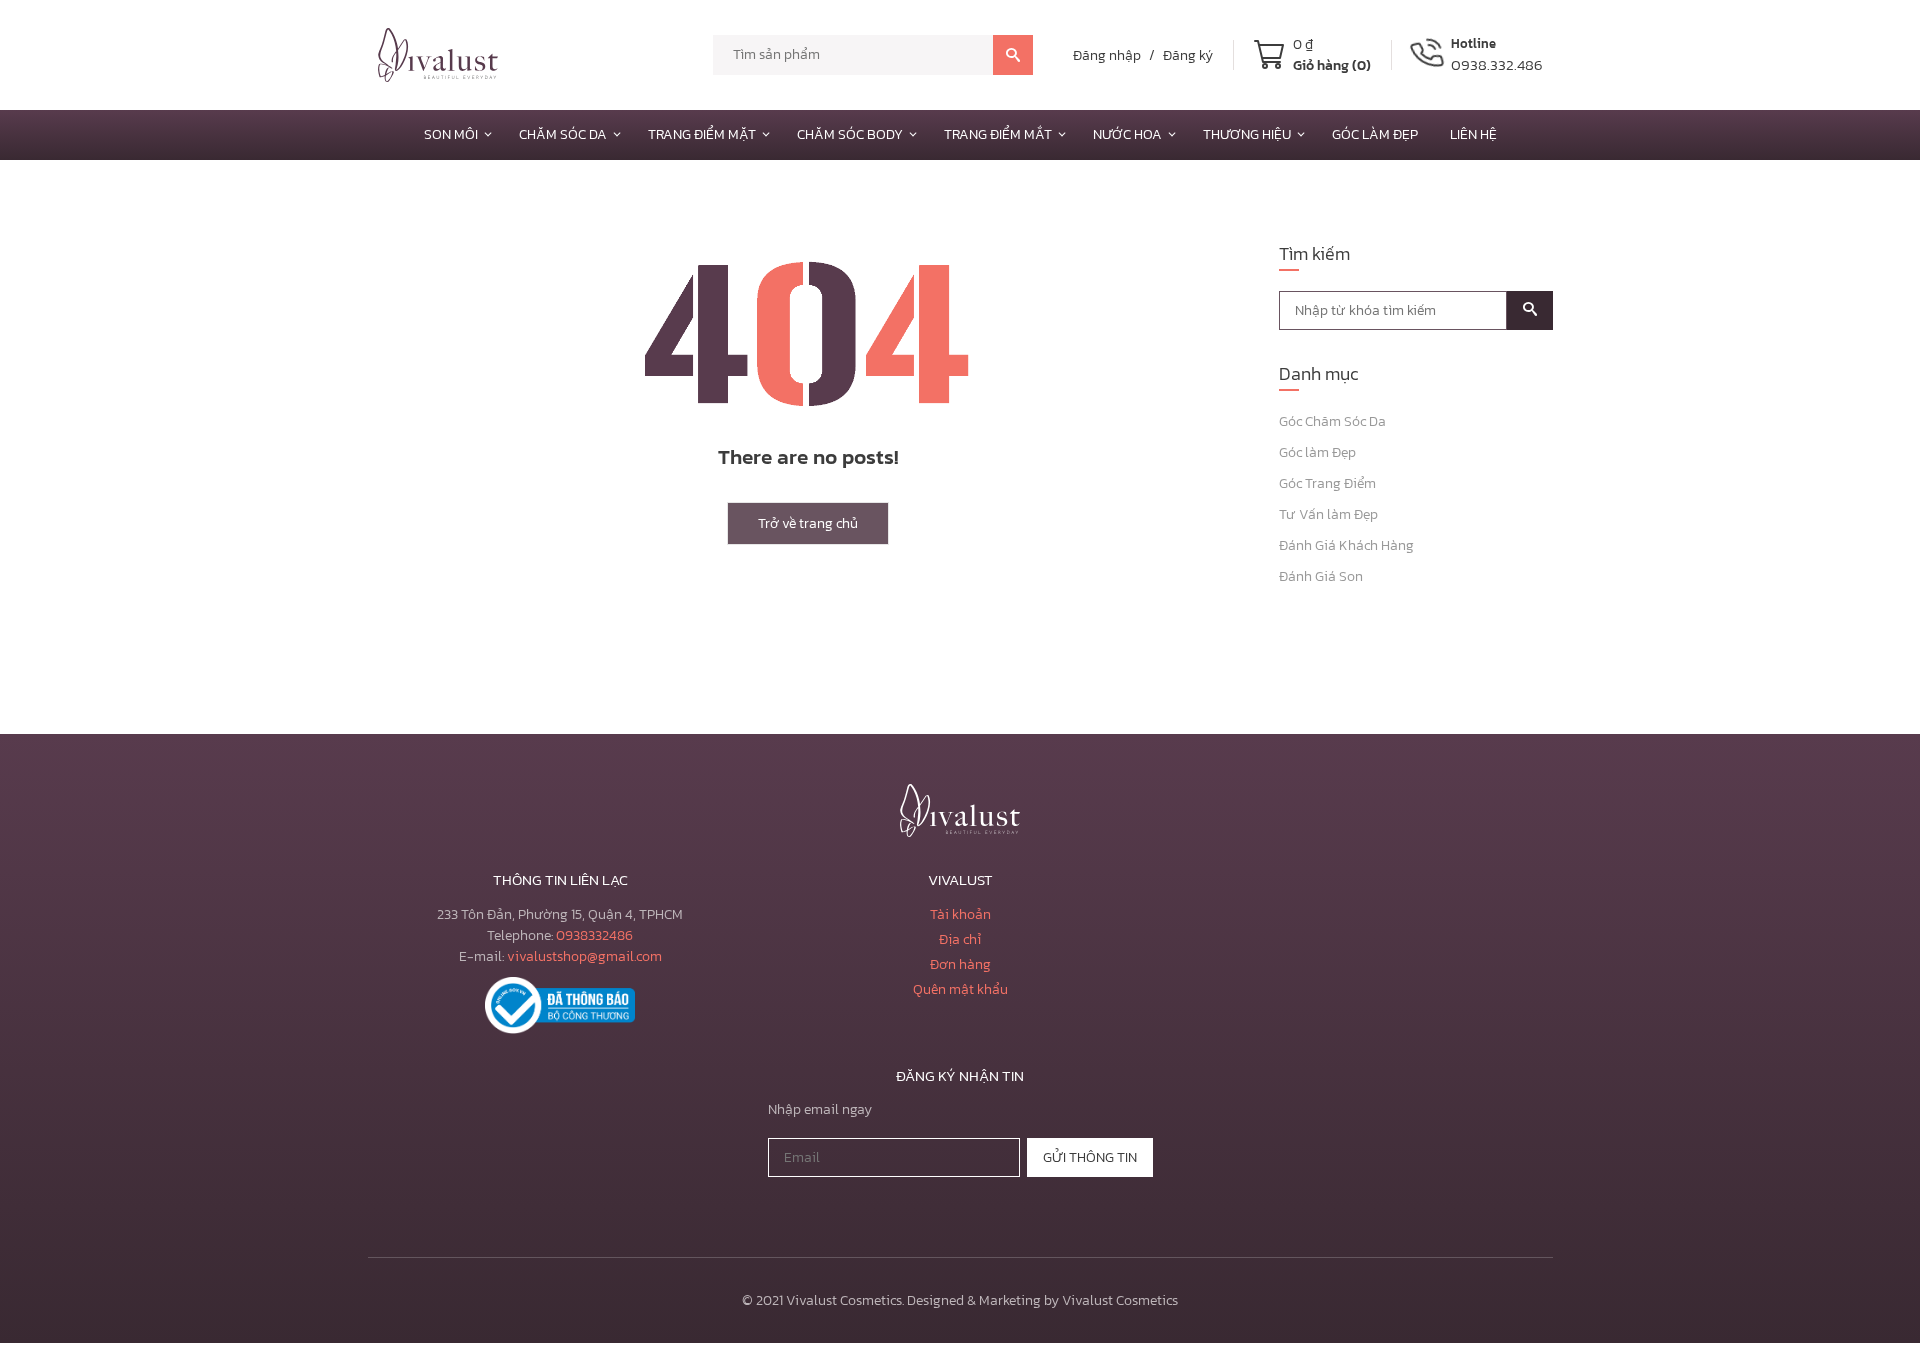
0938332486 (594, 935)
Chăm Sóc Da (563, 134)
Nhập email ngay (820, 1109)
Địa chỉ (960, 939)
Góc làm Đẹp (1375, 134)
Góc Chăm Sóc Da (1332, 421)
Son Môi (451, 134)
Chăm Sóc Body (850, 134)
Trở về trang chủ (808, 523)
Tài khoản (960, 914)
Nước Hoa (1127, 134)
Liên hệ (1473, 134)
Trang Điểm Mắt (998, 134)
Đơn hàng (960, 964)
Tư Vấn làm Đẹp (1328, 514)
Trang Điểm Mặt (702, 134)
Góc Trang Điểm (1327, 483)
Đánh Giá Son (1321, 576)
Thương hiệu (1247, 134)
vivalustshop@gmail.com (584, 956)
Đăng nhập (1107, 55)
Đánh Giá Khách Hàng (1346, 545)
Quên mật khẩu (960, 989)
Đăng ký (1188, 55)
